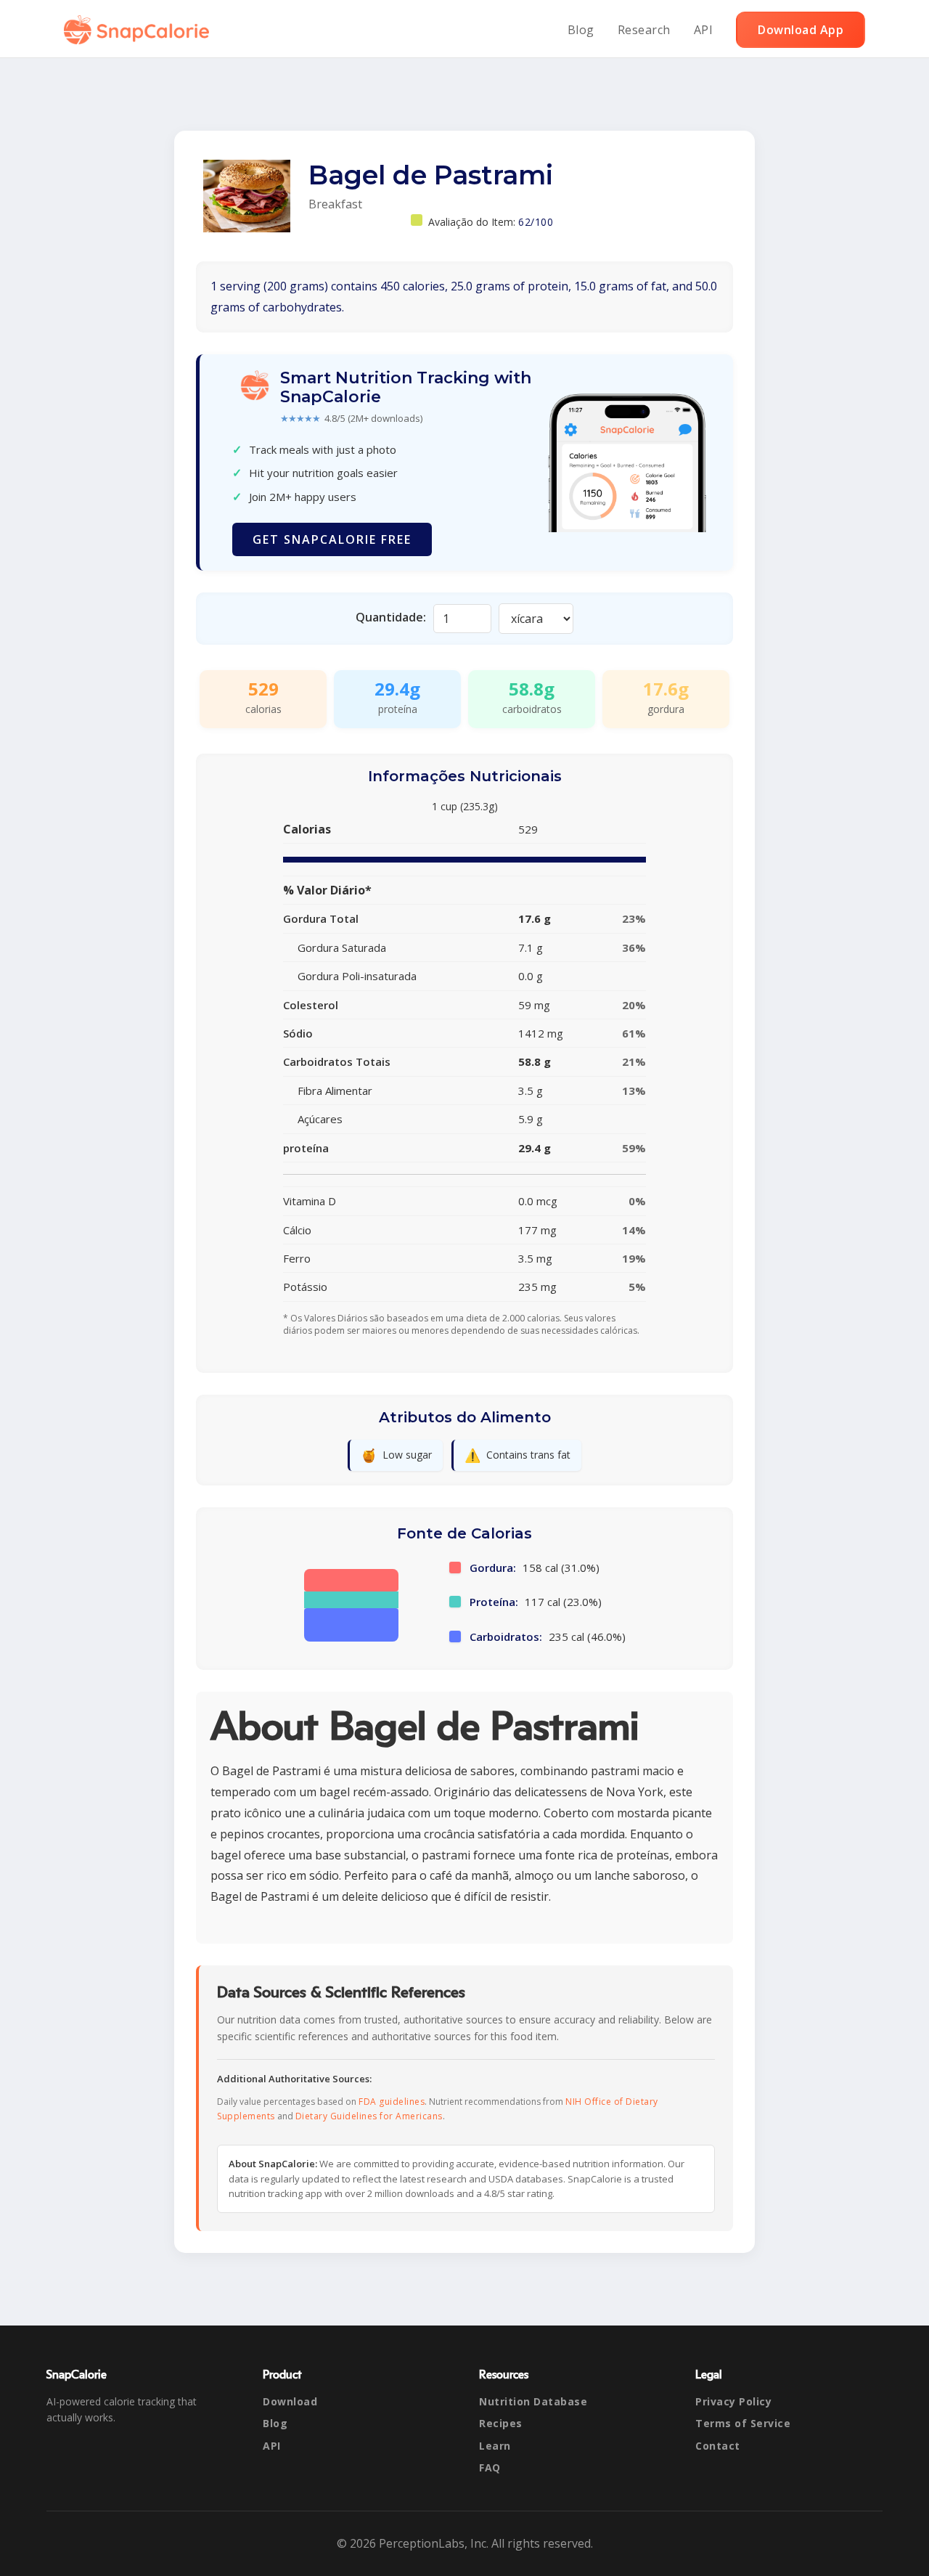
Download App (801, 30)
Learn (495, 2446)
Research (644, 30)
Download (290, 2401)
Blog (581, 30)
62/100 (536, 222)
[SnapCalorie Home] (139, 30)
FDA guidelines (392, 2102)
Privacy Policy (733, 2401)
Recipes (501, 2423)
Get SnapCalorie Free (332, 539)
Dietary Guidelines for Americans (369, 2116)
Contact (718, 2446)
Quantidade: (391, 617)
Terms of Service (743, 2423)
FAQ (490, 2467)
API (704, 30)
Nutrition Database (533, 2401)
